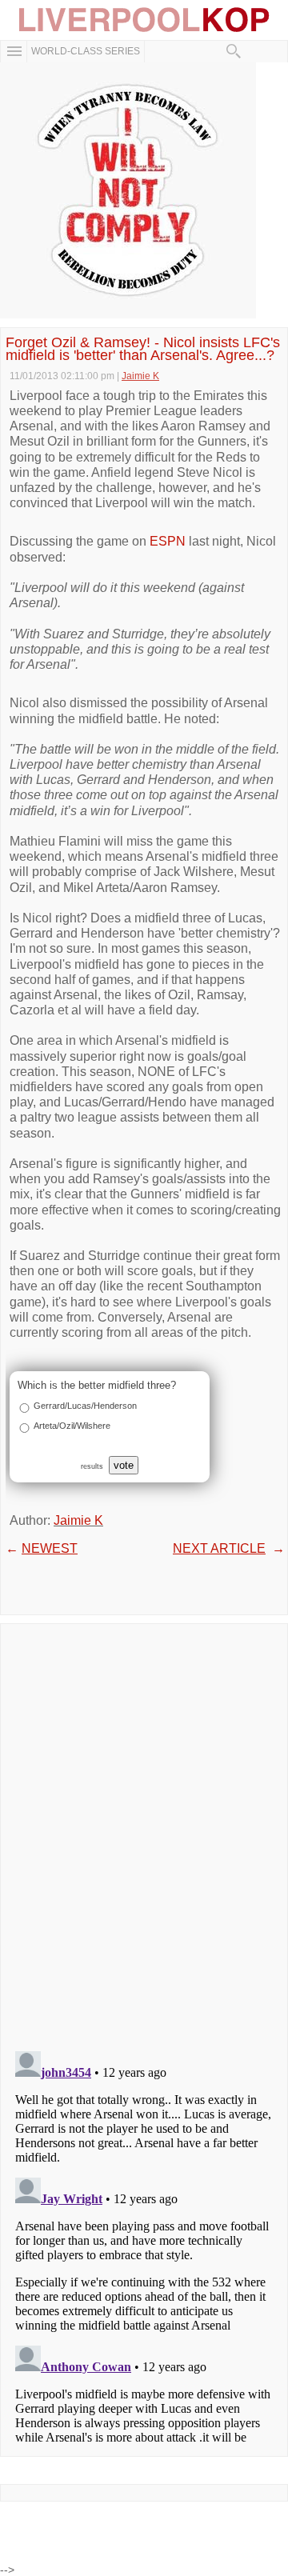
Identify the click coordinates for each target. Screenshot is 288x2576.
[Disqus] (144, 1832)
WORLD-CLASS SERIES (86, 51)
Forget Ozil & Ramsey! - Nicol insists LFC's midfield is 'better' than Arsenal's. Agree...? (143, 349)
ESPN (168, 541)
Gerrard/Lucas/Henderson (85, 1406)
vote (124, 1465)
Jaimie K (78, 1520)
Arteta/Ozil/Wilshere (72, 1426)
